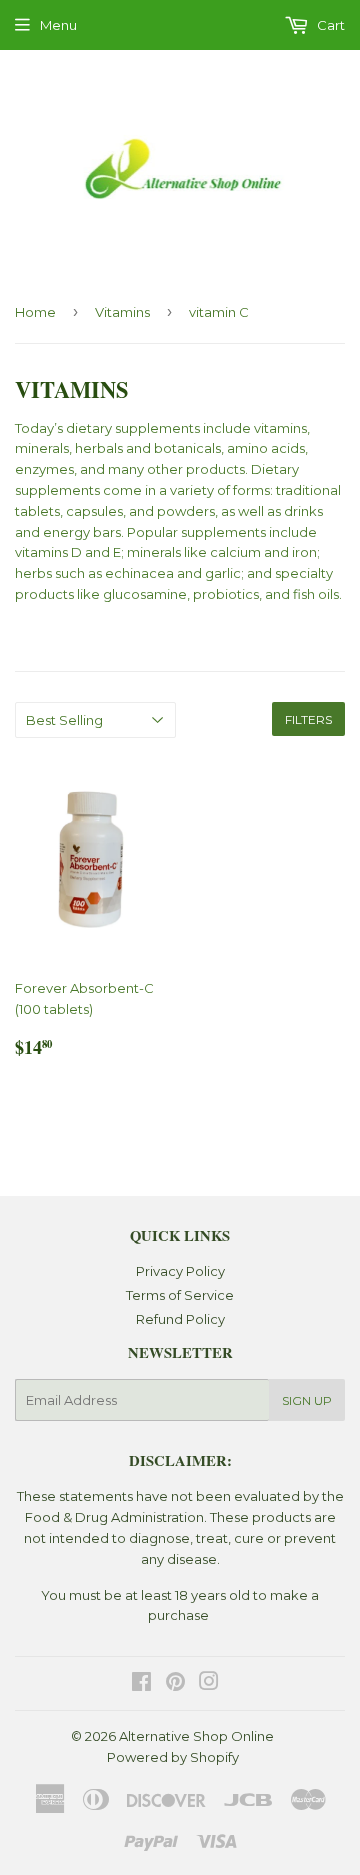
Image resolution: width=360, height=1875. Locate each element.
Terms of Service (180, 1295)
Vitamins (122, 312)
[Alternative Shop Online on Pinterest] (175, 1684)
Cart (329, 25)
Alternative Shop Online (196, 1736)
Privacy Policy (180, 1271)
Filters (308, 719)
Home (35, 312)
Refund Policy (180, 1319)
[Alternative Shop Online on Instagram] (209, 1684)
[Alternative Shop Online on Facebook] (141, 1684)
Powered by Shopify (173, 1757)
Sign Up (307, 1400)
